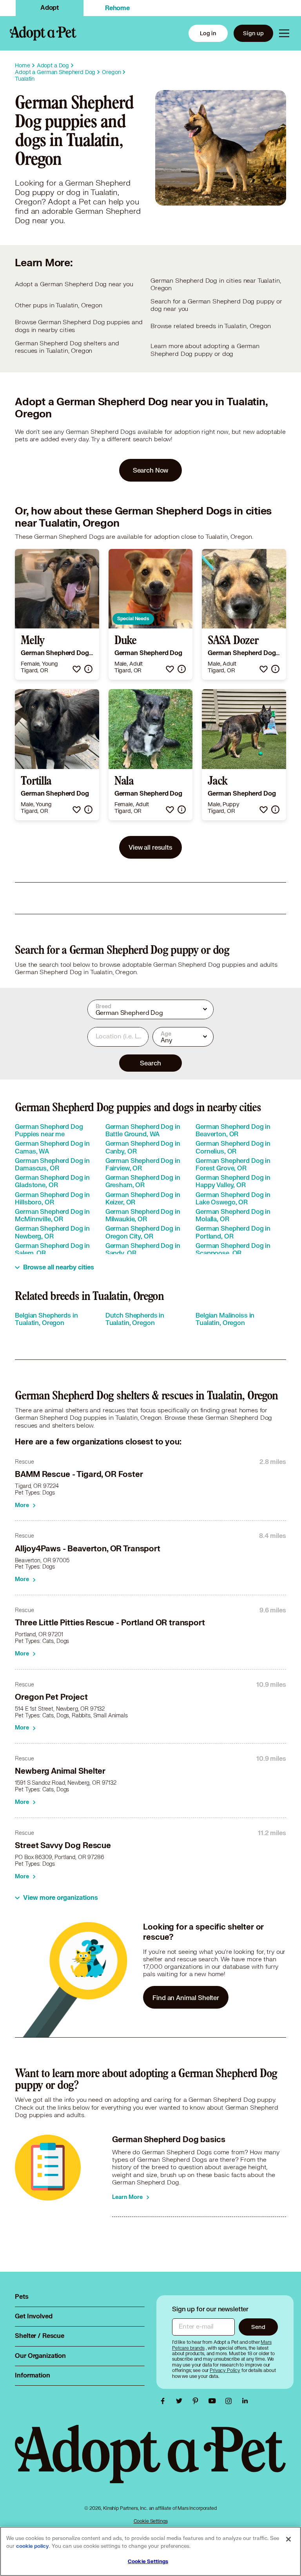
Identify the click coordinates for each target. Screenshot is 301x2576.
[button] (77, 669)
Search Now (151, 470)
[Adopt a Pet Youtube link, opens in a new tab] (214, 2401)
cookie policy (33, 2546)
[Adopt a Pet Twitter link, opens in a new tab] (181, 2401)
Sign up (253, 33)
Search (150, 1063)
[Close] (288, 2539)
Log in (208, 33)
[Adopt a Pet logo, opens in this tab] (150, 2462)
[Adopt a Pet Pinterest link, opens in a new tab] (198, 2401)
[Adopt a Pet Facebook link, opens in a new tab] (165, 2401)
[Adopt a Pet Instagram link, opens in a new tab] (230, 2401)
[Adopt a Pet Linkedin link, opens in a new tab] (245, 2401)
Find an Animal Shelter (186, 1997)
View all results (150, 847)
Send (258, 2327)
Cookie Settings (151, 2521)
